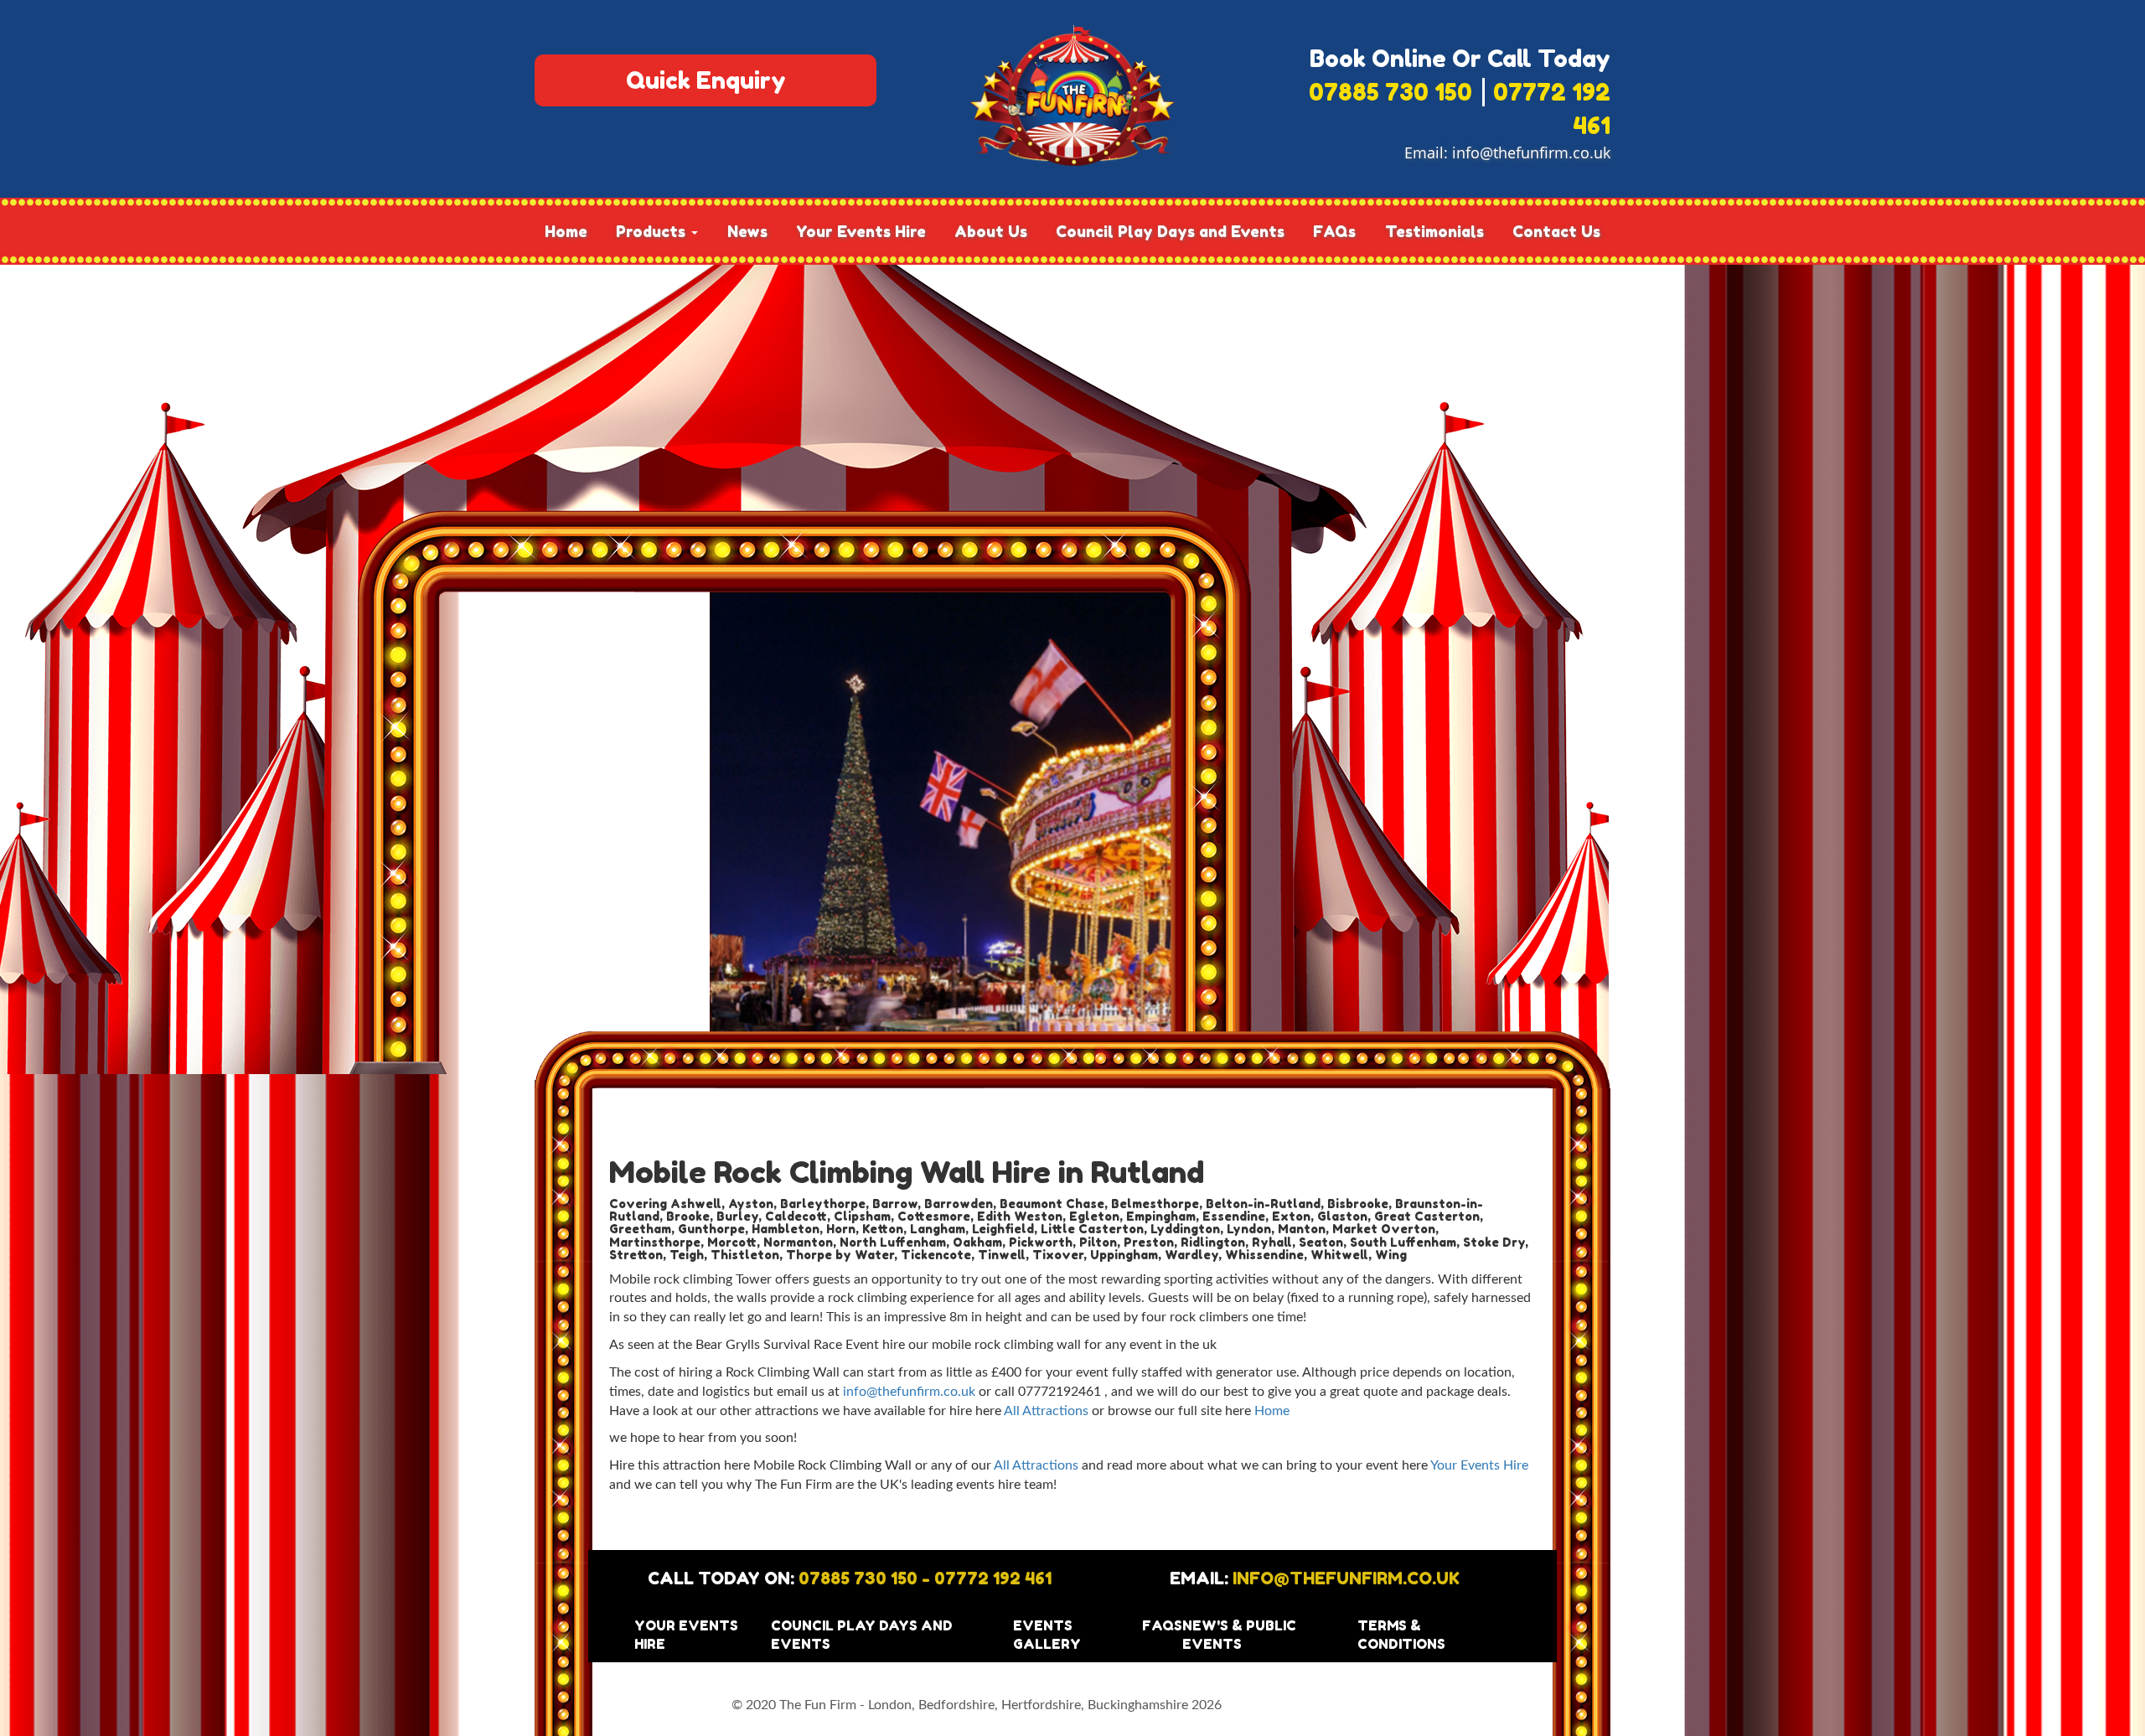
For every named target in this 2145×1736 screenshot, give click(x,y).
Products (653, 231)
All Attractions (1046, 1411)
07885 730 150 (1390, 92)
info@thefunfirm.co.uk (1531, 152)
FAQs (1334, 231)
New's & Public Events (1239, 1635)
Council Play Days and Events (1170, 231)
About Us (991, 231)
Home (566, 231)
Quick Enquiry (706, 80)
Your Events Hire (861, 231)
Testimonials (1434, 231)
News (747, 231)
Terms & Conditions (1401, 1635)
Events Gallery (1047, 1635)
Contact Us (1556, 231)
